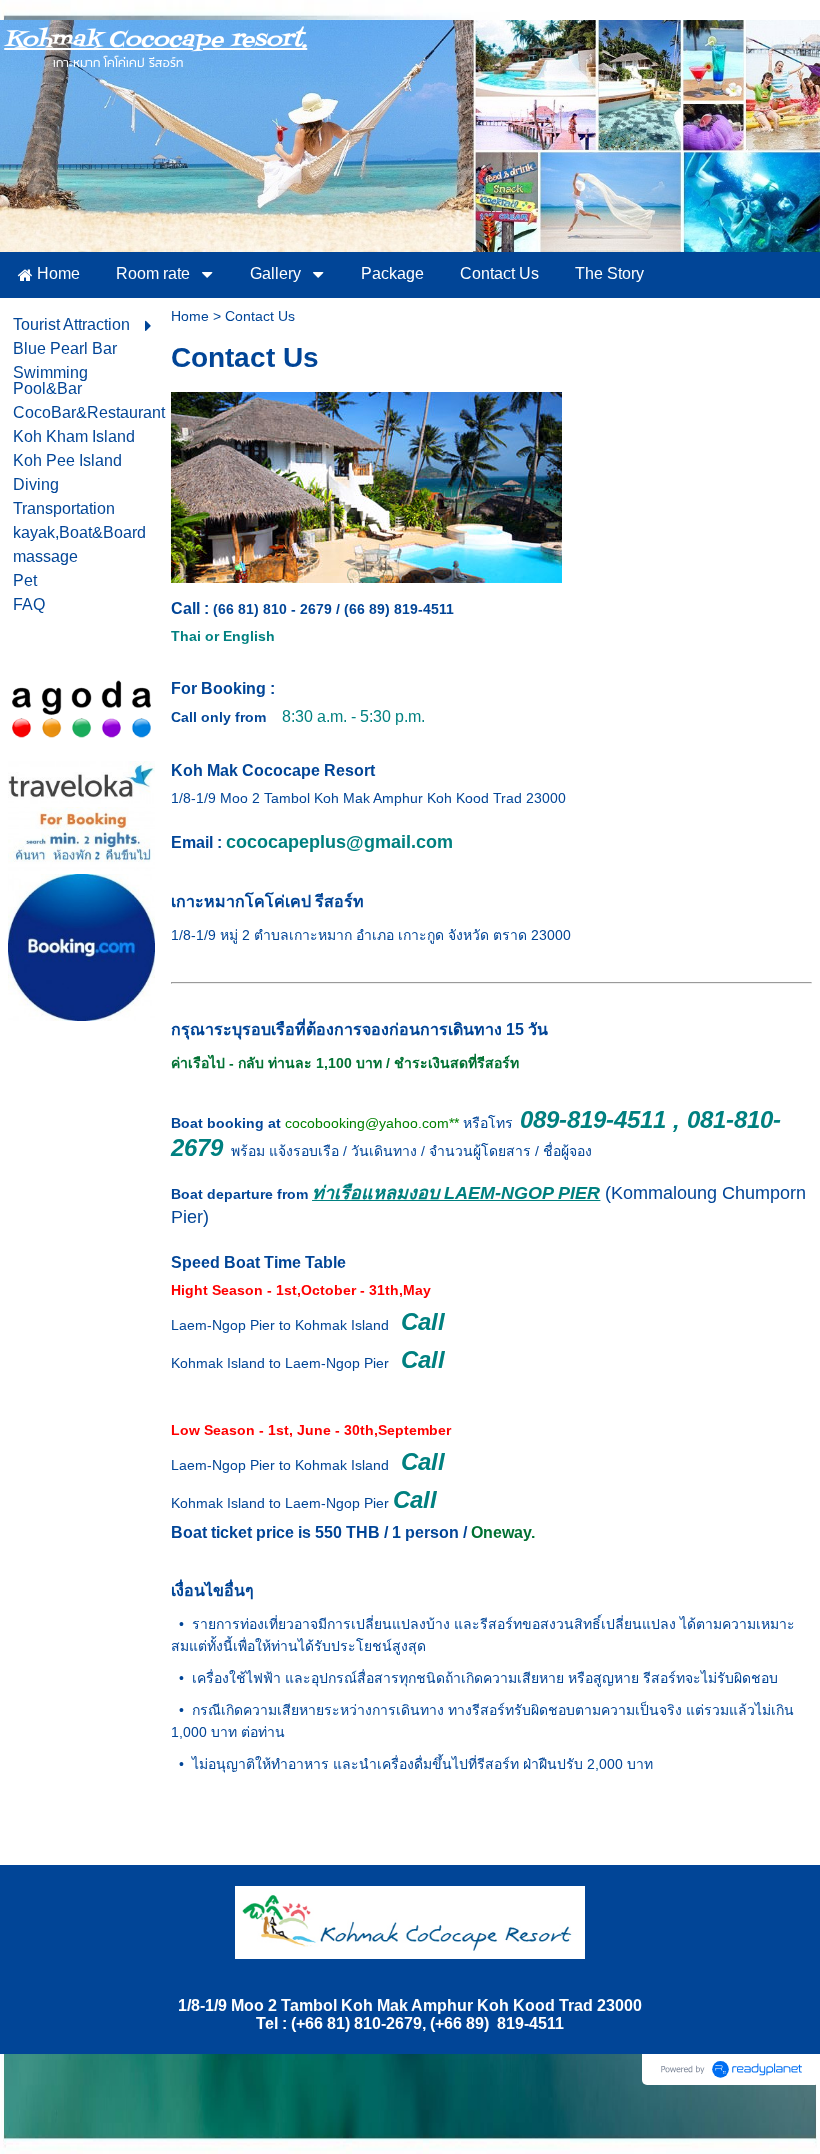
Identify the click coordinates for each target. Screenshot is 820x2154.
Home (190, 316)
